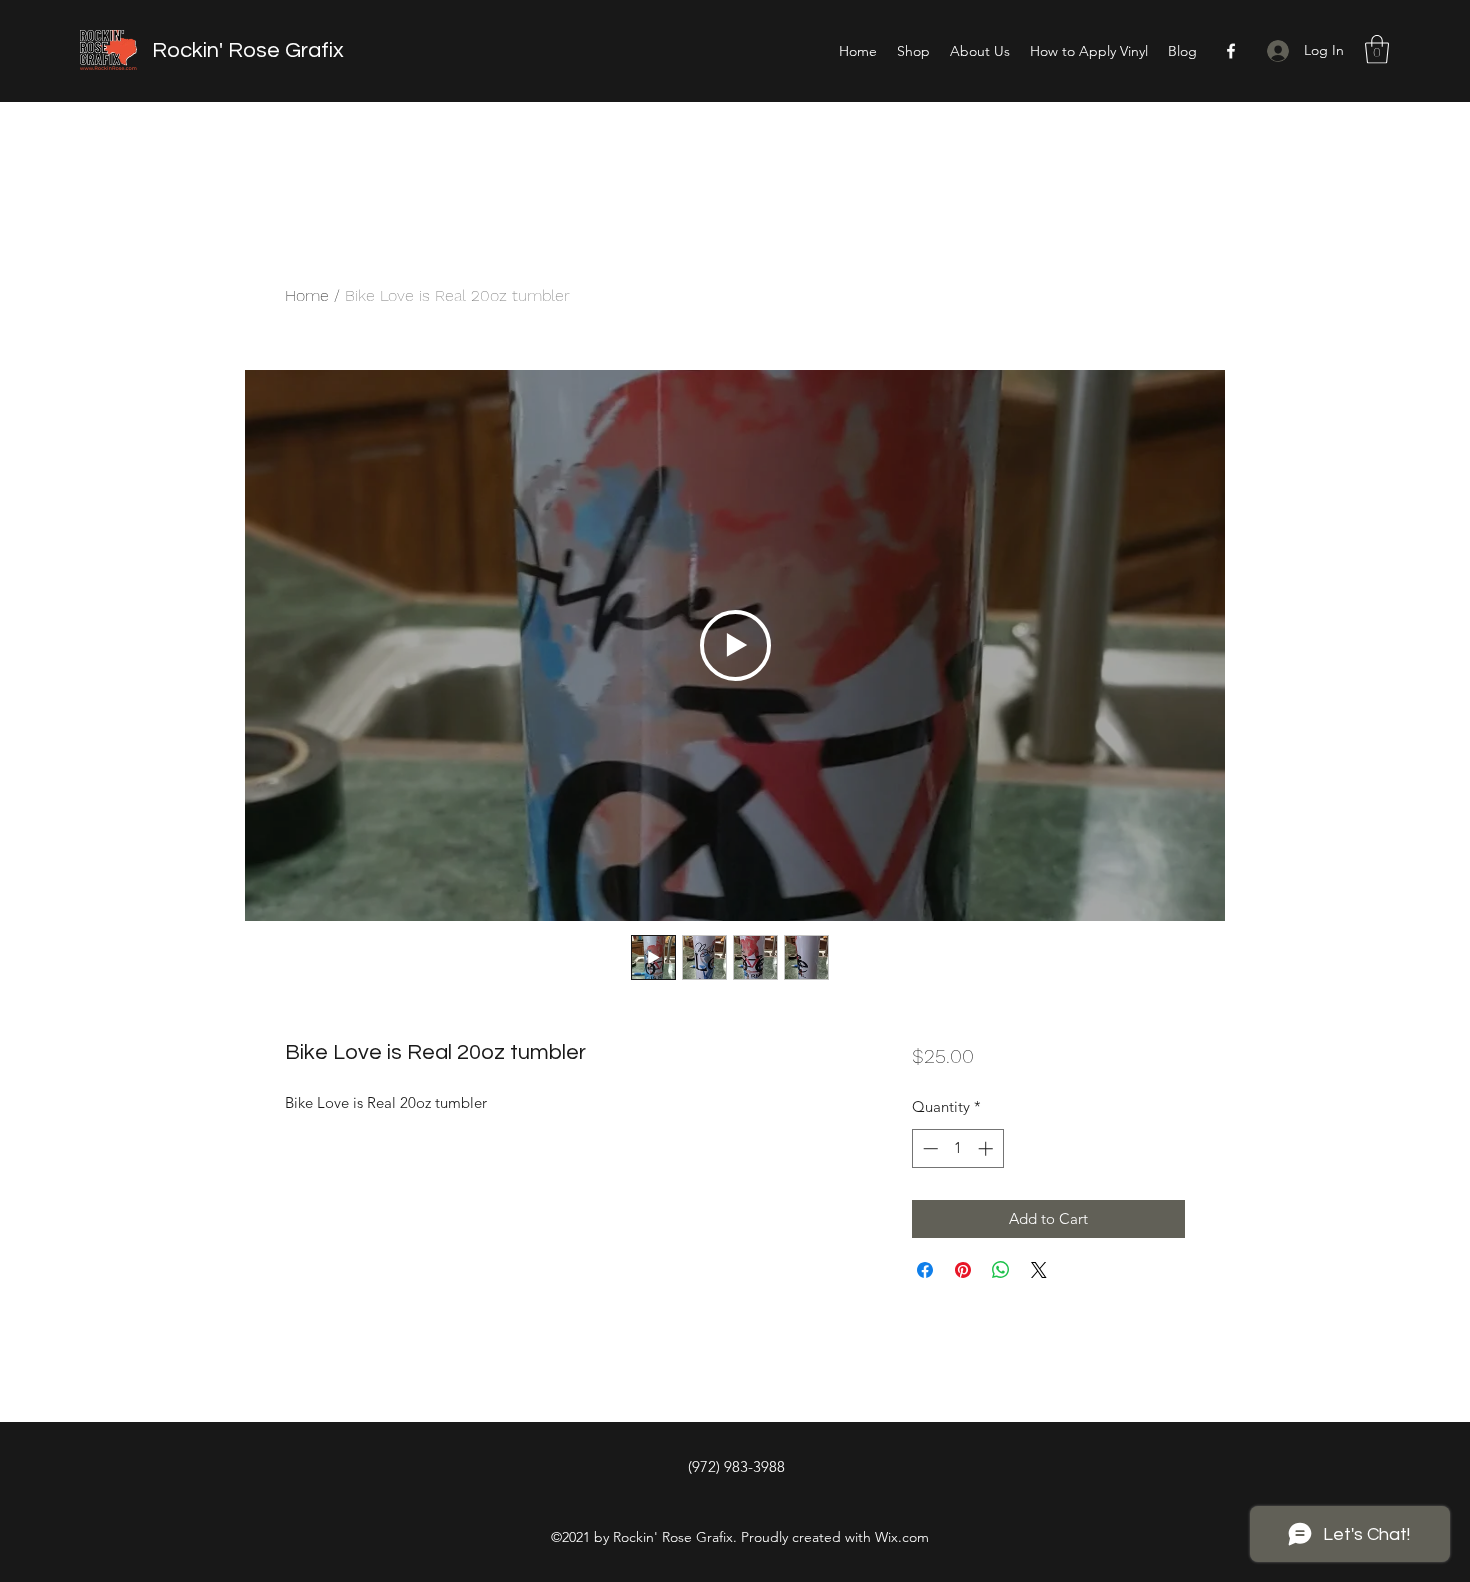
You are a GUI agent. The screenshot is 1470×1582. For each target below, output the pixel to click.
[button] (1377, 49)
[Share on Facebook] (925, 1270)
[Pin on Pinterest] (963, 1270)
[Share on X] (1039, 1270)
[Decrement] (928, 1148)
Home (307, 295)
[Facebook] (1231, 51)
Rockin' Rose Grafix (248, 50)
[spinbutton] (957, 1148)
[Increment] (987, 1148)
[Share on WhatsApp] (1001, 1270)
